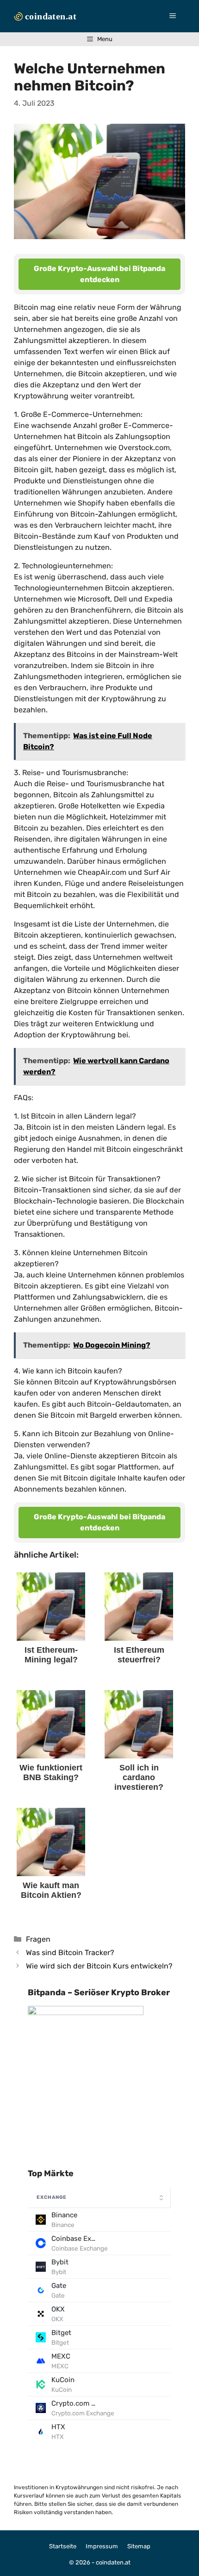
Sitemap (139, 2546)
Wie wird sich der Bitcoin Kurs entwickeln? (99, 1966)
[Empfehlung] (86, 2013)
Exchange (52, 2197)
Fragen (38, 1939)
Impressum (102, 2546)
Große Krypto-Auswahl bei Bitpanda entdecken (99, 274)
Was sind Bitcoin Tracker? (70, 1953)
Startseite (63, 2546)
